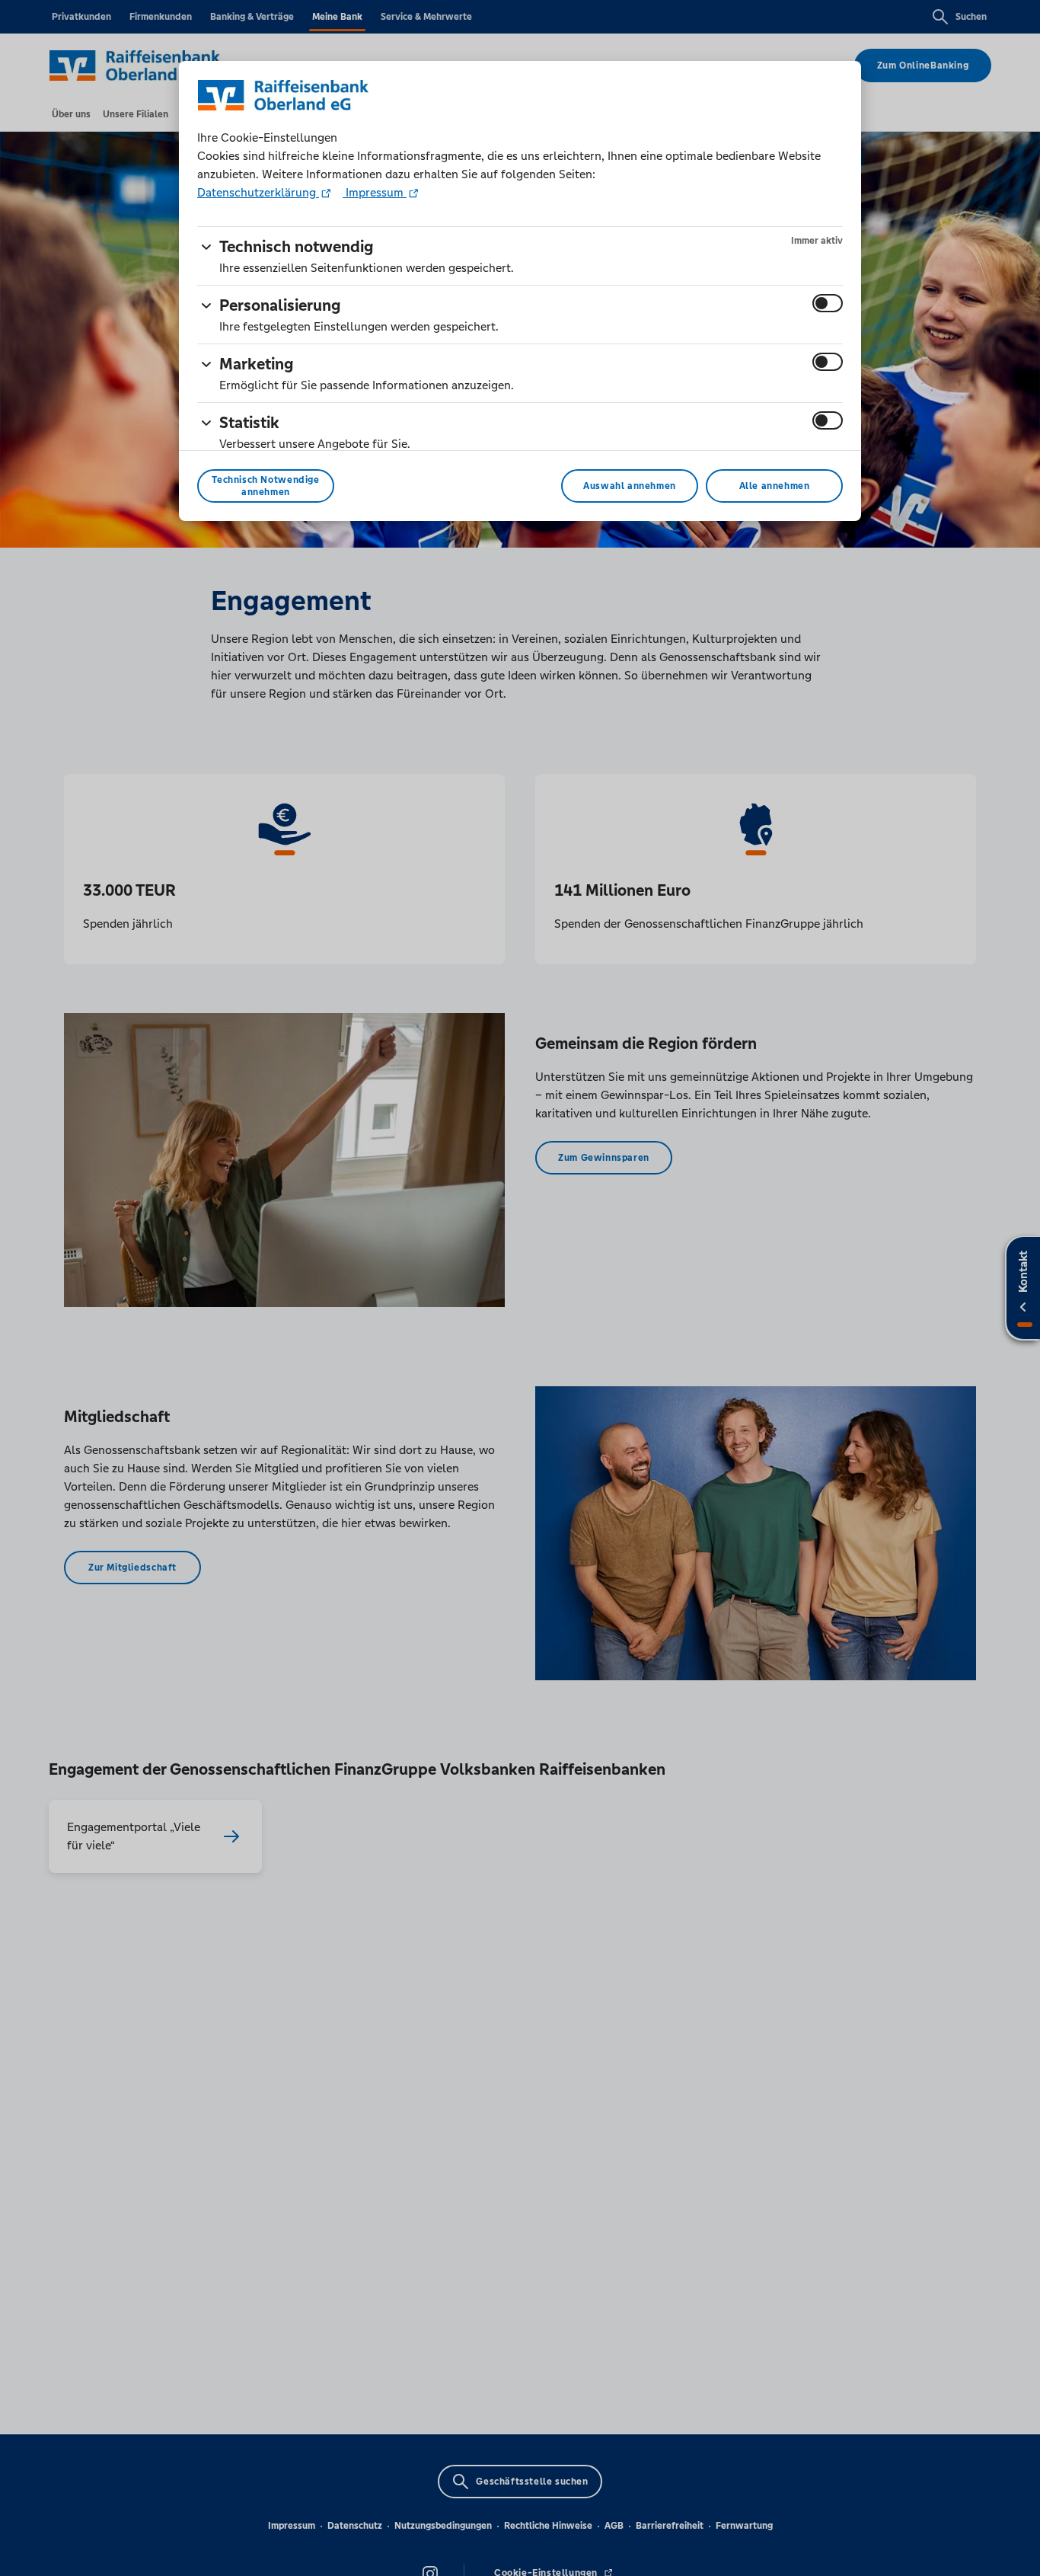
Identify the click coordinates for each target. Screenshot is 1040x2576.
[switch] (828, 303)
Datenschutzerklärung (258, 192)
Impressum (375, 192)
